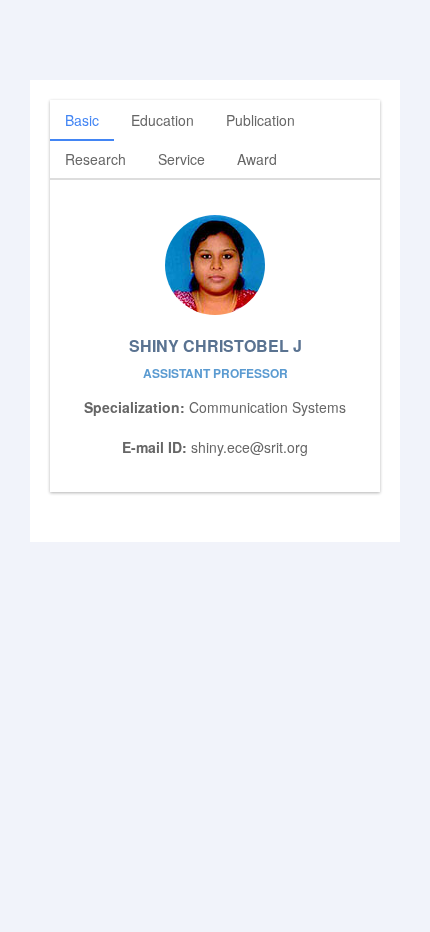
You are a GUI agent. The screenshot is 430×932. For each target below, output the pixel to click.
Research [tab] (95, 159)
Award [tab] (257, 159)
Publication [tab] (260, 120)
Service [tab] (181, 159)
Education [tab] (162, 120)
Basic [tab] (82, 120)
